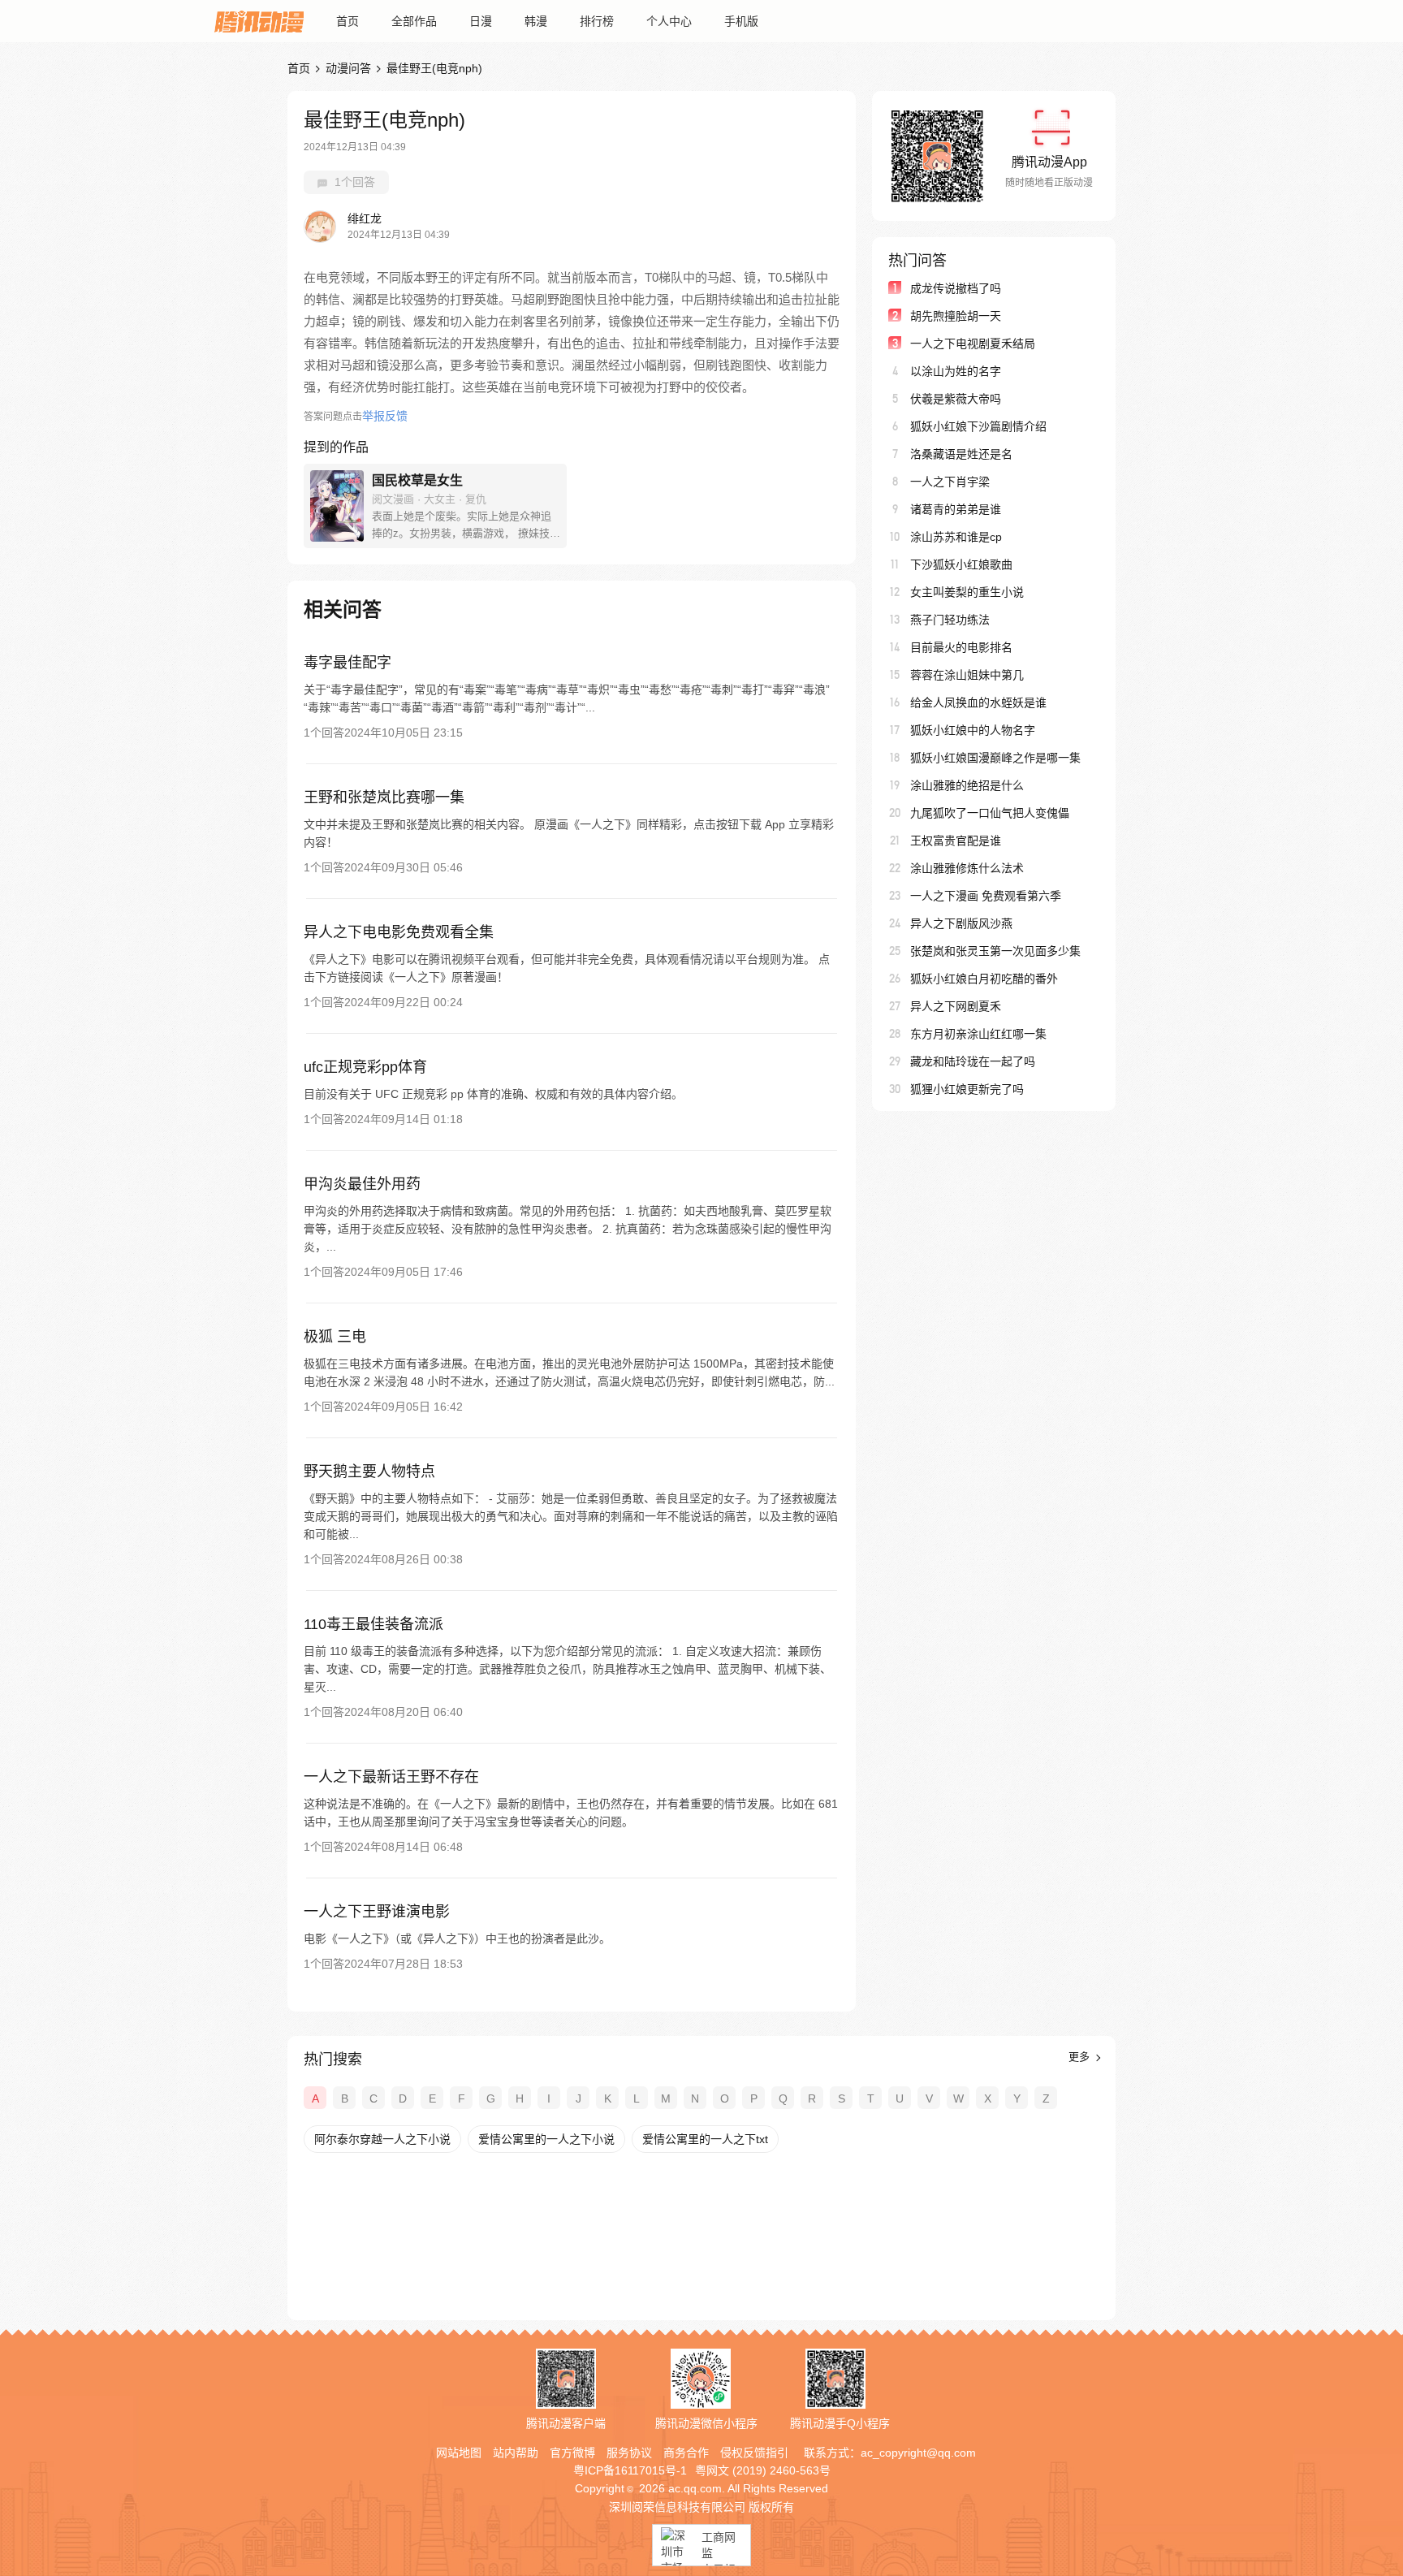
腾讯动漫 (259, 21)
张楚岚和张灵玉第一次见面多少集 (995, 951)
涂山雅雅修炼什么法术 (967, 868)
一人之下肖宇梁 (950, 482)
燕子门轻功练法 (950, 620)
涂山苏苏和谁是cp (956, 537)
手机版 (741, 21)
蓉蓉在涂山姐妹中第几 (967, 675)
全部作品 (414, 21)
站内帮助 (516, 2453)
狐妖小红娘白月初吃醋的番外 (984, 979)
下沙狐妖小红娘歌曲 (961, 564)
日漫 (481, 21)
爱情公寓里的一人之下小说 (546, 2139)
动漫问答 (348, 68)
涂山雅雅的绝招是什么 (967, 785)
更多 (1081, 2057)
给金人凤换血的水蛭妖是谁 (978, 702)
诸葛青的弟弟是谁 (956, 509)
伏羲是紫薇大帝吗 (956, 399)
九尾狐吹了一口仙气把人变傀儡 (990, 813)
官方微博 (572, 2453)
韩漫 (536, 21)
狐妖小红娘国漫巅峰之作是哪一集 (995, 758)
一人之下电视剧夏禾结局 (973, 344)
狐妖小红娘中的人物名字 (973, 730)
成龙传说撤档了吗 (956, 288)
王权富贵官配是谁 (956, 841)
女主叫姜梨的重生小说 (967, 592)
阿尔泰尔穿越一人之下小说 (382, 2139)
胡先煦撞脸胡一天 (956, 316)
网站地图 (459, 2453)
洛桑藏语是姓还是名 (961, 454)
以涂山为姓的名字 (956, 371)
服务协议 (629, 2453)
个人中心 (669, 21)
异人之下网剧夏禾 (956, 1006)
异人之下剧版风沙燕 (961, 923)
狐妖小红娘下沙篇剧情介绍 (978, 426)
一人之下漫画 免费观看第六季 (986, 896)
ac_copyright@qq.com (918, 2453)
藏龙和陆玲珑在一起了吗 (973, 1061)
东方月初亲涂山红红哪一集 (978, 1034)
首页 (348, 21)
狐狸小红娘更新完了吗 (967, 1089)
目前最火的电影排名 (961, 647)
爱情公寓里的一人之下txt (705, 2139)
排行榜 (597, 21)
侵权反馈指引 (754, 2453)
